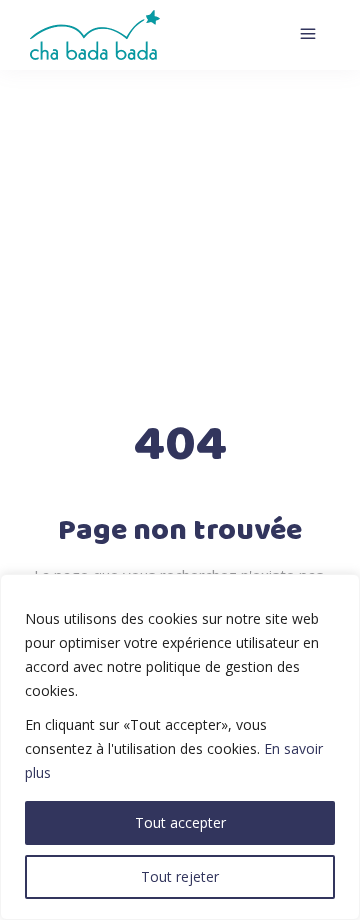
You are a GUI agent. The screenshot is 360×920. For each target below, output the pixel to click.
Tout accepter (180, 822)
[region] (180, 747)
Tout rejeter (180, 876)
